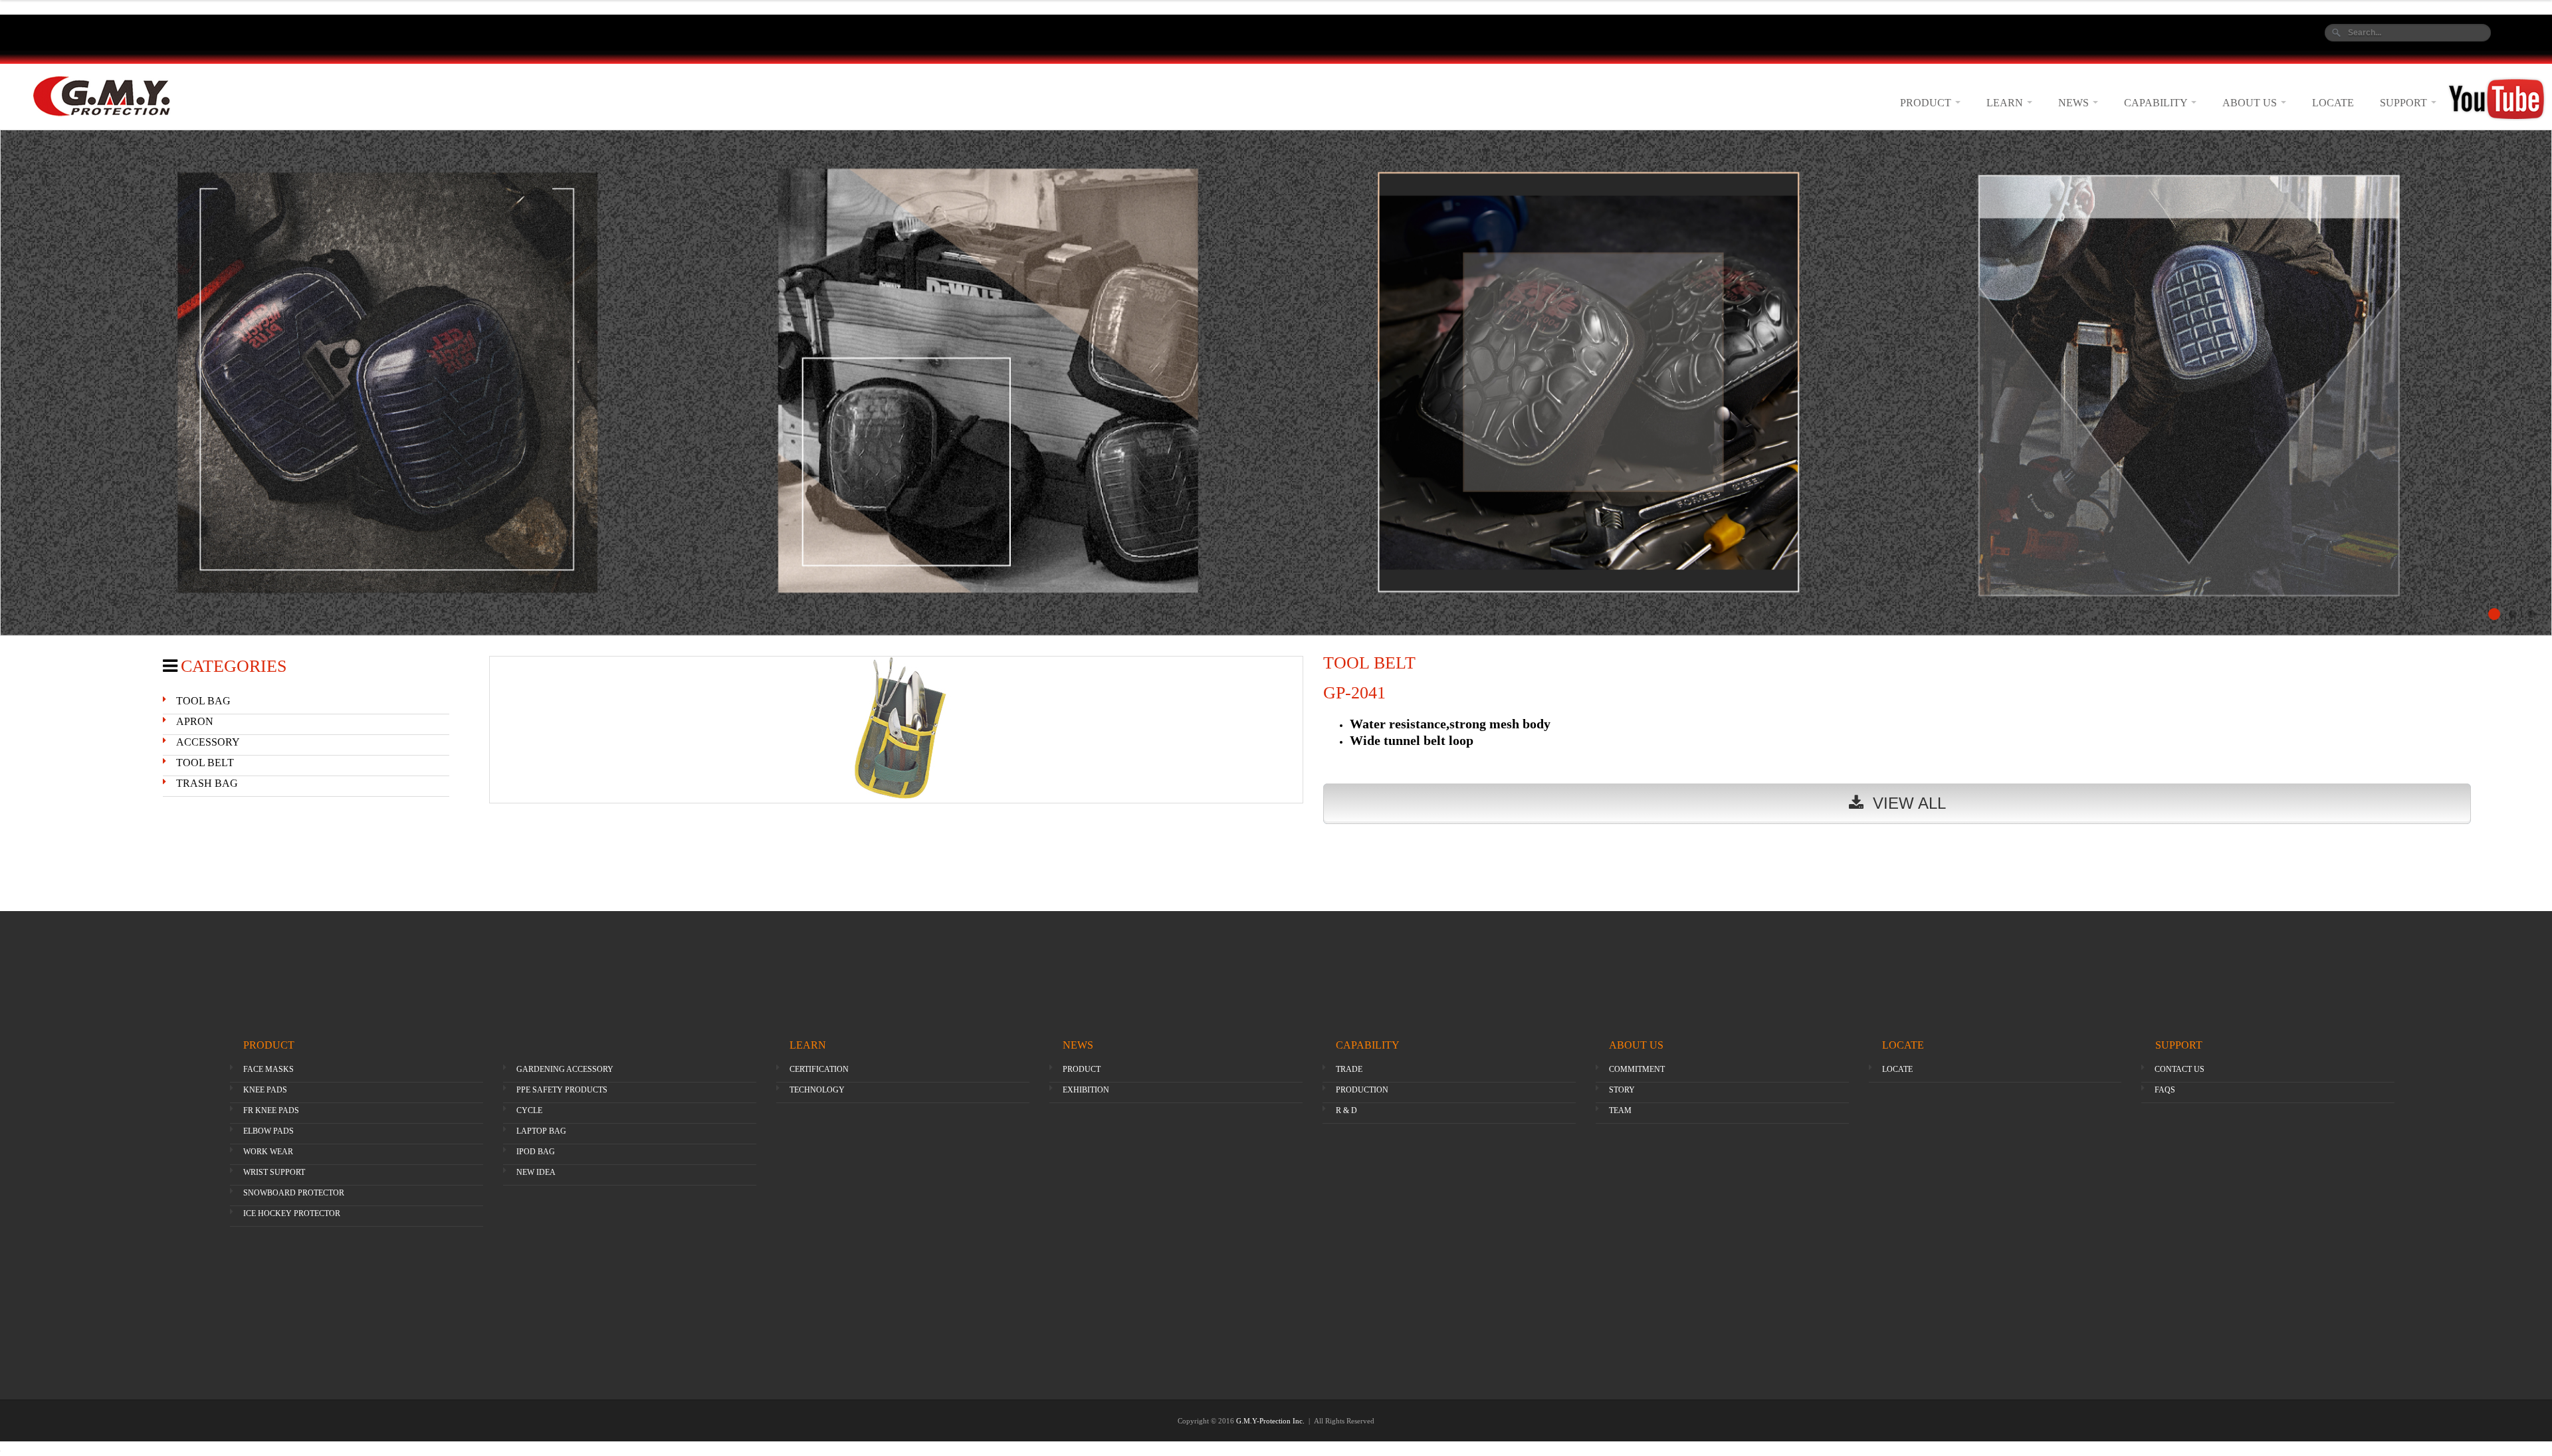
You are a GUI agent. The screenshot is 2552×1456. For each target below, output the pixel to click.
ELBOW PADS (268, 1131)
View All (1905, 803)
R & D (1346, 1110)
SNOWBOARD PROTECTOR (294, 1193)
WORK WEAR (268, 1152)
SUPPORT (2405, 103)
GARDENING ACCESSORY (565, 1069)
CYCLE (529, 1110)
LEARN (2006, 103)
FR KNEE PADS (271, 1110)
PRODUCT (1927, 103)
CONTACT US (2180, 1069)
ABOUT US (2251, 103)
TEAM (1620, 1110)
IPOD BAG (536, 1152)
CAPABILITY (2157, 103)
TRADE (1349, 1069)
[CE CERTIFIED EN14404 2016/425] (1276, 383)
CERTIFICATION (819, 1069)
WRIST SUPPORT (274, 1172)
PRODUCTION (1362, 1090)
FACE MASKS (268, 1069)
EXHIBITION (1086, 1090)
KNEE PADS (265, 1090)
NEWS (2075, 103)
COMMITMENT (1637, 1069)
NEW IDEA (536, 1172)
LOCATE (2333, 103)
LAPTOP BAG (541, 1131)
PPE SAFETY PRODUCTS (562, 1090)
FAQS (2165, 1090)
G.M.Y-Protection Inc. (1271, 1421)
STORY (1622, 1090)
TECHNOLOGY (817, 1090)
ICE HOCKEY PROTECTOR (292, 1213)
